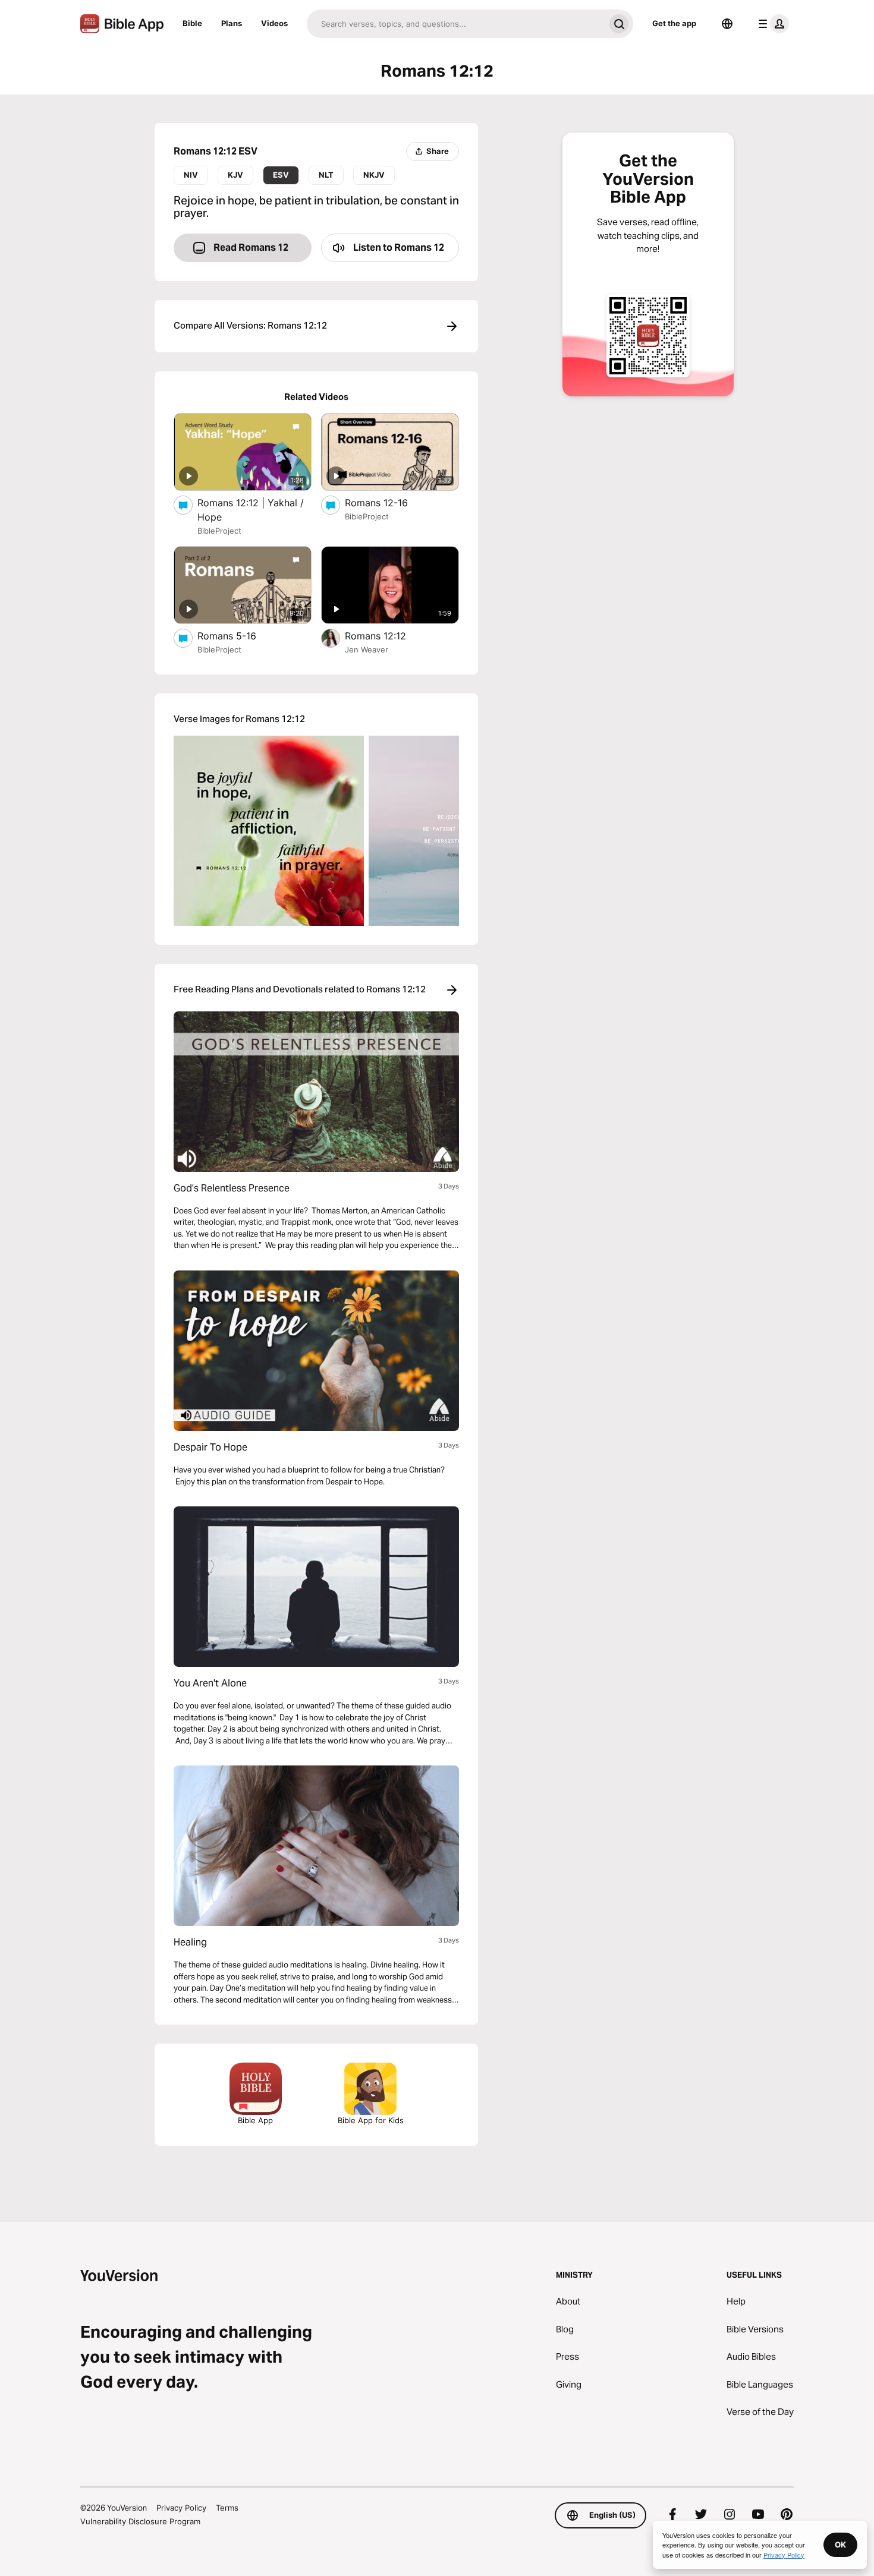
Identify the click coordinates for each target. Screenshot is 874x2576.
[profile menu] (771, 24)
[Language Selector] (727, 24)
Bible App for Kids (371, 2120)
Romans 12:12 (387, 636)
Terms (227, 2508)
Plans (232, 23)
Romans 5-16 (239, 636)
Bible (192, 23)
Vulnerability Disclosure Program (140, 2521)
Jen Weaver (367, 649)
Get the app (674, 23)
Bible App (255, 2120)
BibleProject (219, 531)
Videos (274, 23)
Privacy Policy (181, 2508)
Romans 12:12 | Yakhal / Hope (251, 510)
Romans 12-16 (388, 502)
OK (840, 2545)
